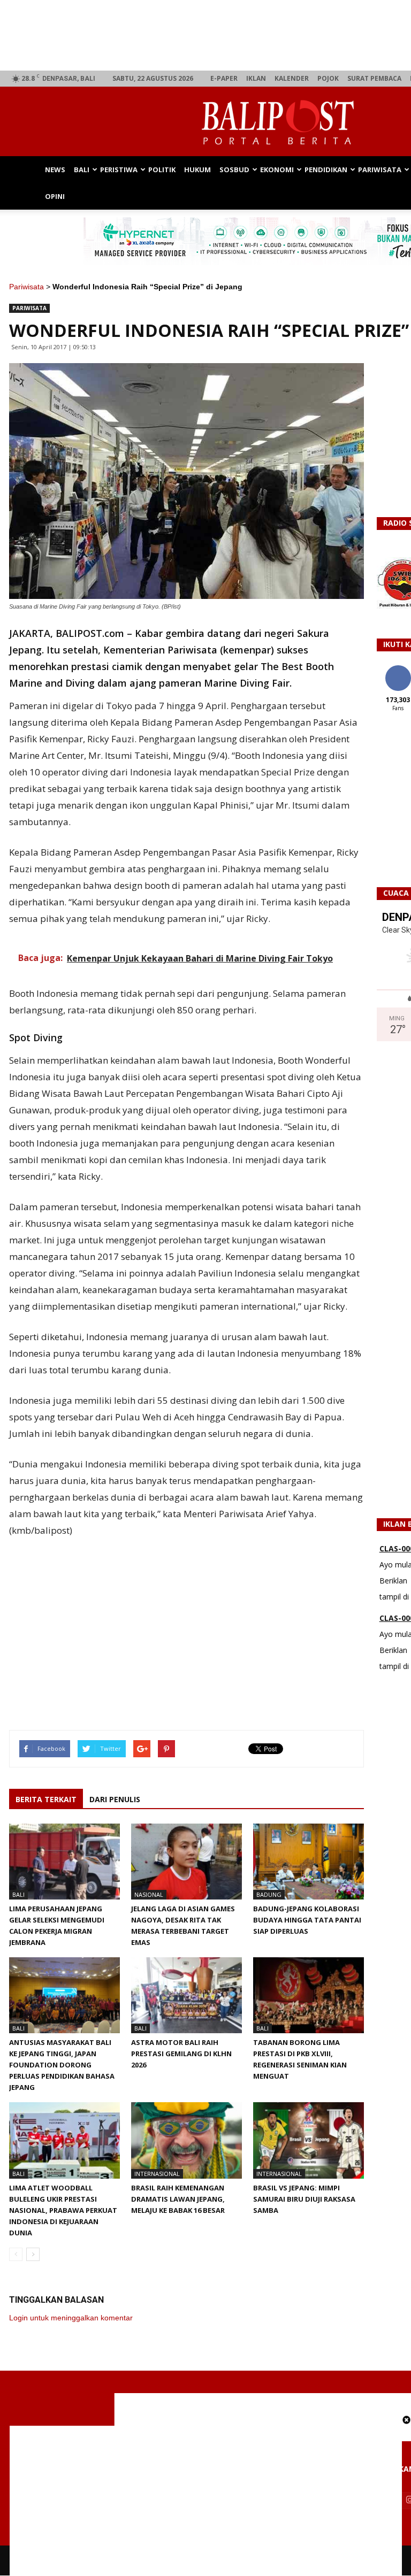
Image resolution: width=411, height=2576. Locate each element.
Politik (162, 170)
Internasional (157, 2174)
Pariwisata (380, 170)
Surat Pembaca (374, 78)
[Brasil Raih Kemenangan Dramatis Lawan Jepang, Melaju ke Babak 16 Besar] (187, 2140)
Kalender (292, 78)
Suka (398, 669)
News (55, 170)
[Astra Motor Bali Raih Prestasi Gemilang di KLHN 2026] (187, 1995)
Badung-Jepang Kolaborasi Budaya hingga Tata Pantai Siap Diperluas (307, 1920)
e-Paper (224, 78)
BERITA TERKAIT (46, 1799)
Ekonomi (277, 170)
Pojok (328, 78)
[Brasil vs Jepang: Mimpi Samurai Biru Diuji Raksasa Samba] (309, 2140)
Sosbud (234, 170)
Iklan (256, 78)
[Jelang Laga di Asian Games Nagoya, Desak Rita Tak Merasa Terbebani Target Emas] (187, 1862)
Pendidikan (326, 170)
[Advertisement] (206, 2501)
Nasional (149, 1894)
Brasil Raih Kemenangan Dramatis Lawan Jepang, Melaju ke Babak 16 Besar (178, 2199)
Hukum (197, 170)
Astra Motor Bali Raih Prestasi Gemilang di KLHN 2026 (181, 2054)
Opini (55, 196)
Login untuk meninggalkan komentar (71, 2318)
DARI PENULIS (115, 1799)
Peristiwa (119, 170)
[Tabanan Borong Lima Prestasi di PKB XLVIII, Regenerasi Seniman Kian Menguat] (309, 1995)
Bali (82, 170)
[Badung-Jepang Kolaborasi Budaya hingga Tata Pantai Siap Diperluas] (309, 1862)
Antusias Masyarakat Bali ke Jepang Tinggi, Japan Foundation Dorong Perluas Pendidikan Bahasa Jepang (62, 2065)
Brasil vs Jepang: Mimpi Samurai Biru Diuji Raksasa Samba (304, 2199)
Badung (269, 1894)
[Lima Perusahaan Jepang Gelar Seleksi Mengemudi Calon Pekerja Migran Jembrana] (64, 1862)
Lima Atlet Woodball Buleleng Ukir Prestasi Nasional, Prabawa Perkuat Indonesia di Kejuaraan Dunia (63, 2210)
